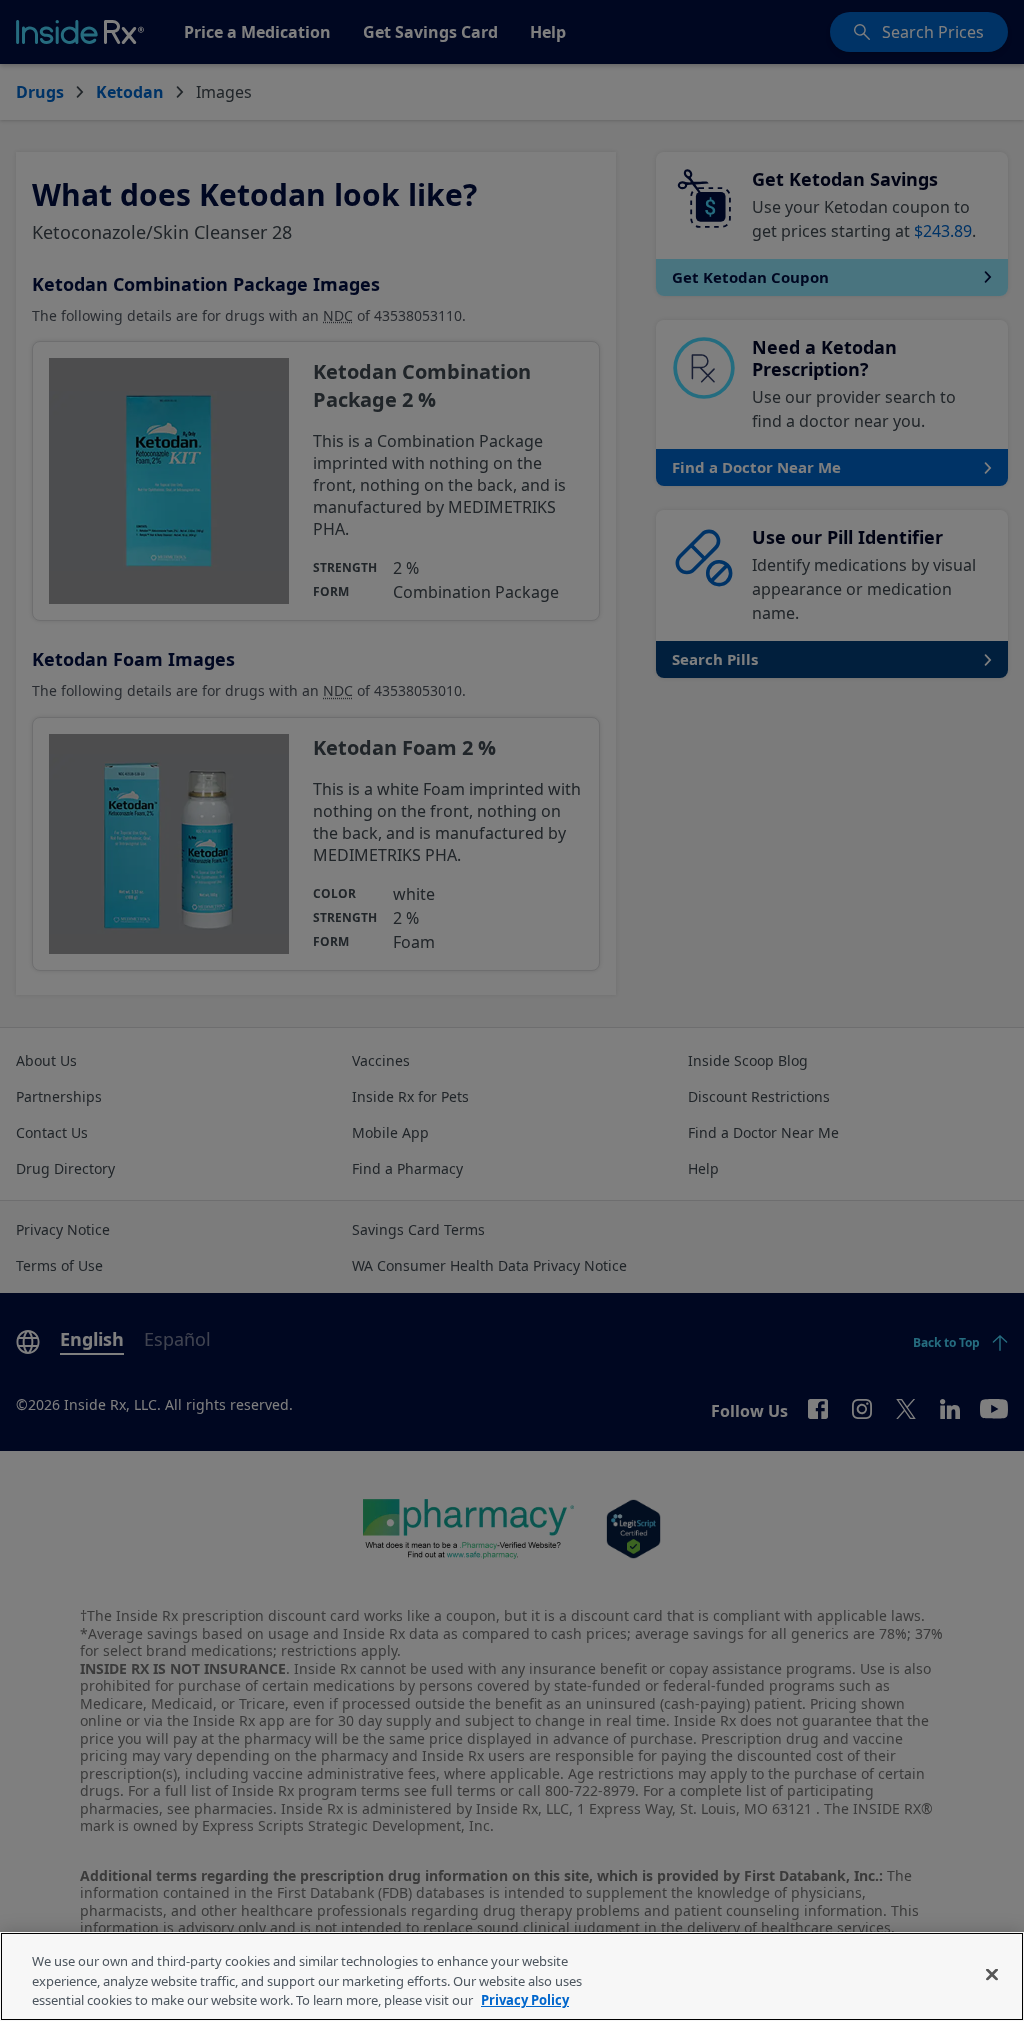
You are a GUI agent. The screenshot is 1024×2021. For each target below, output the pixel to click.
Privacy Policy (525, 2000)
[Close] (992, 1974)
